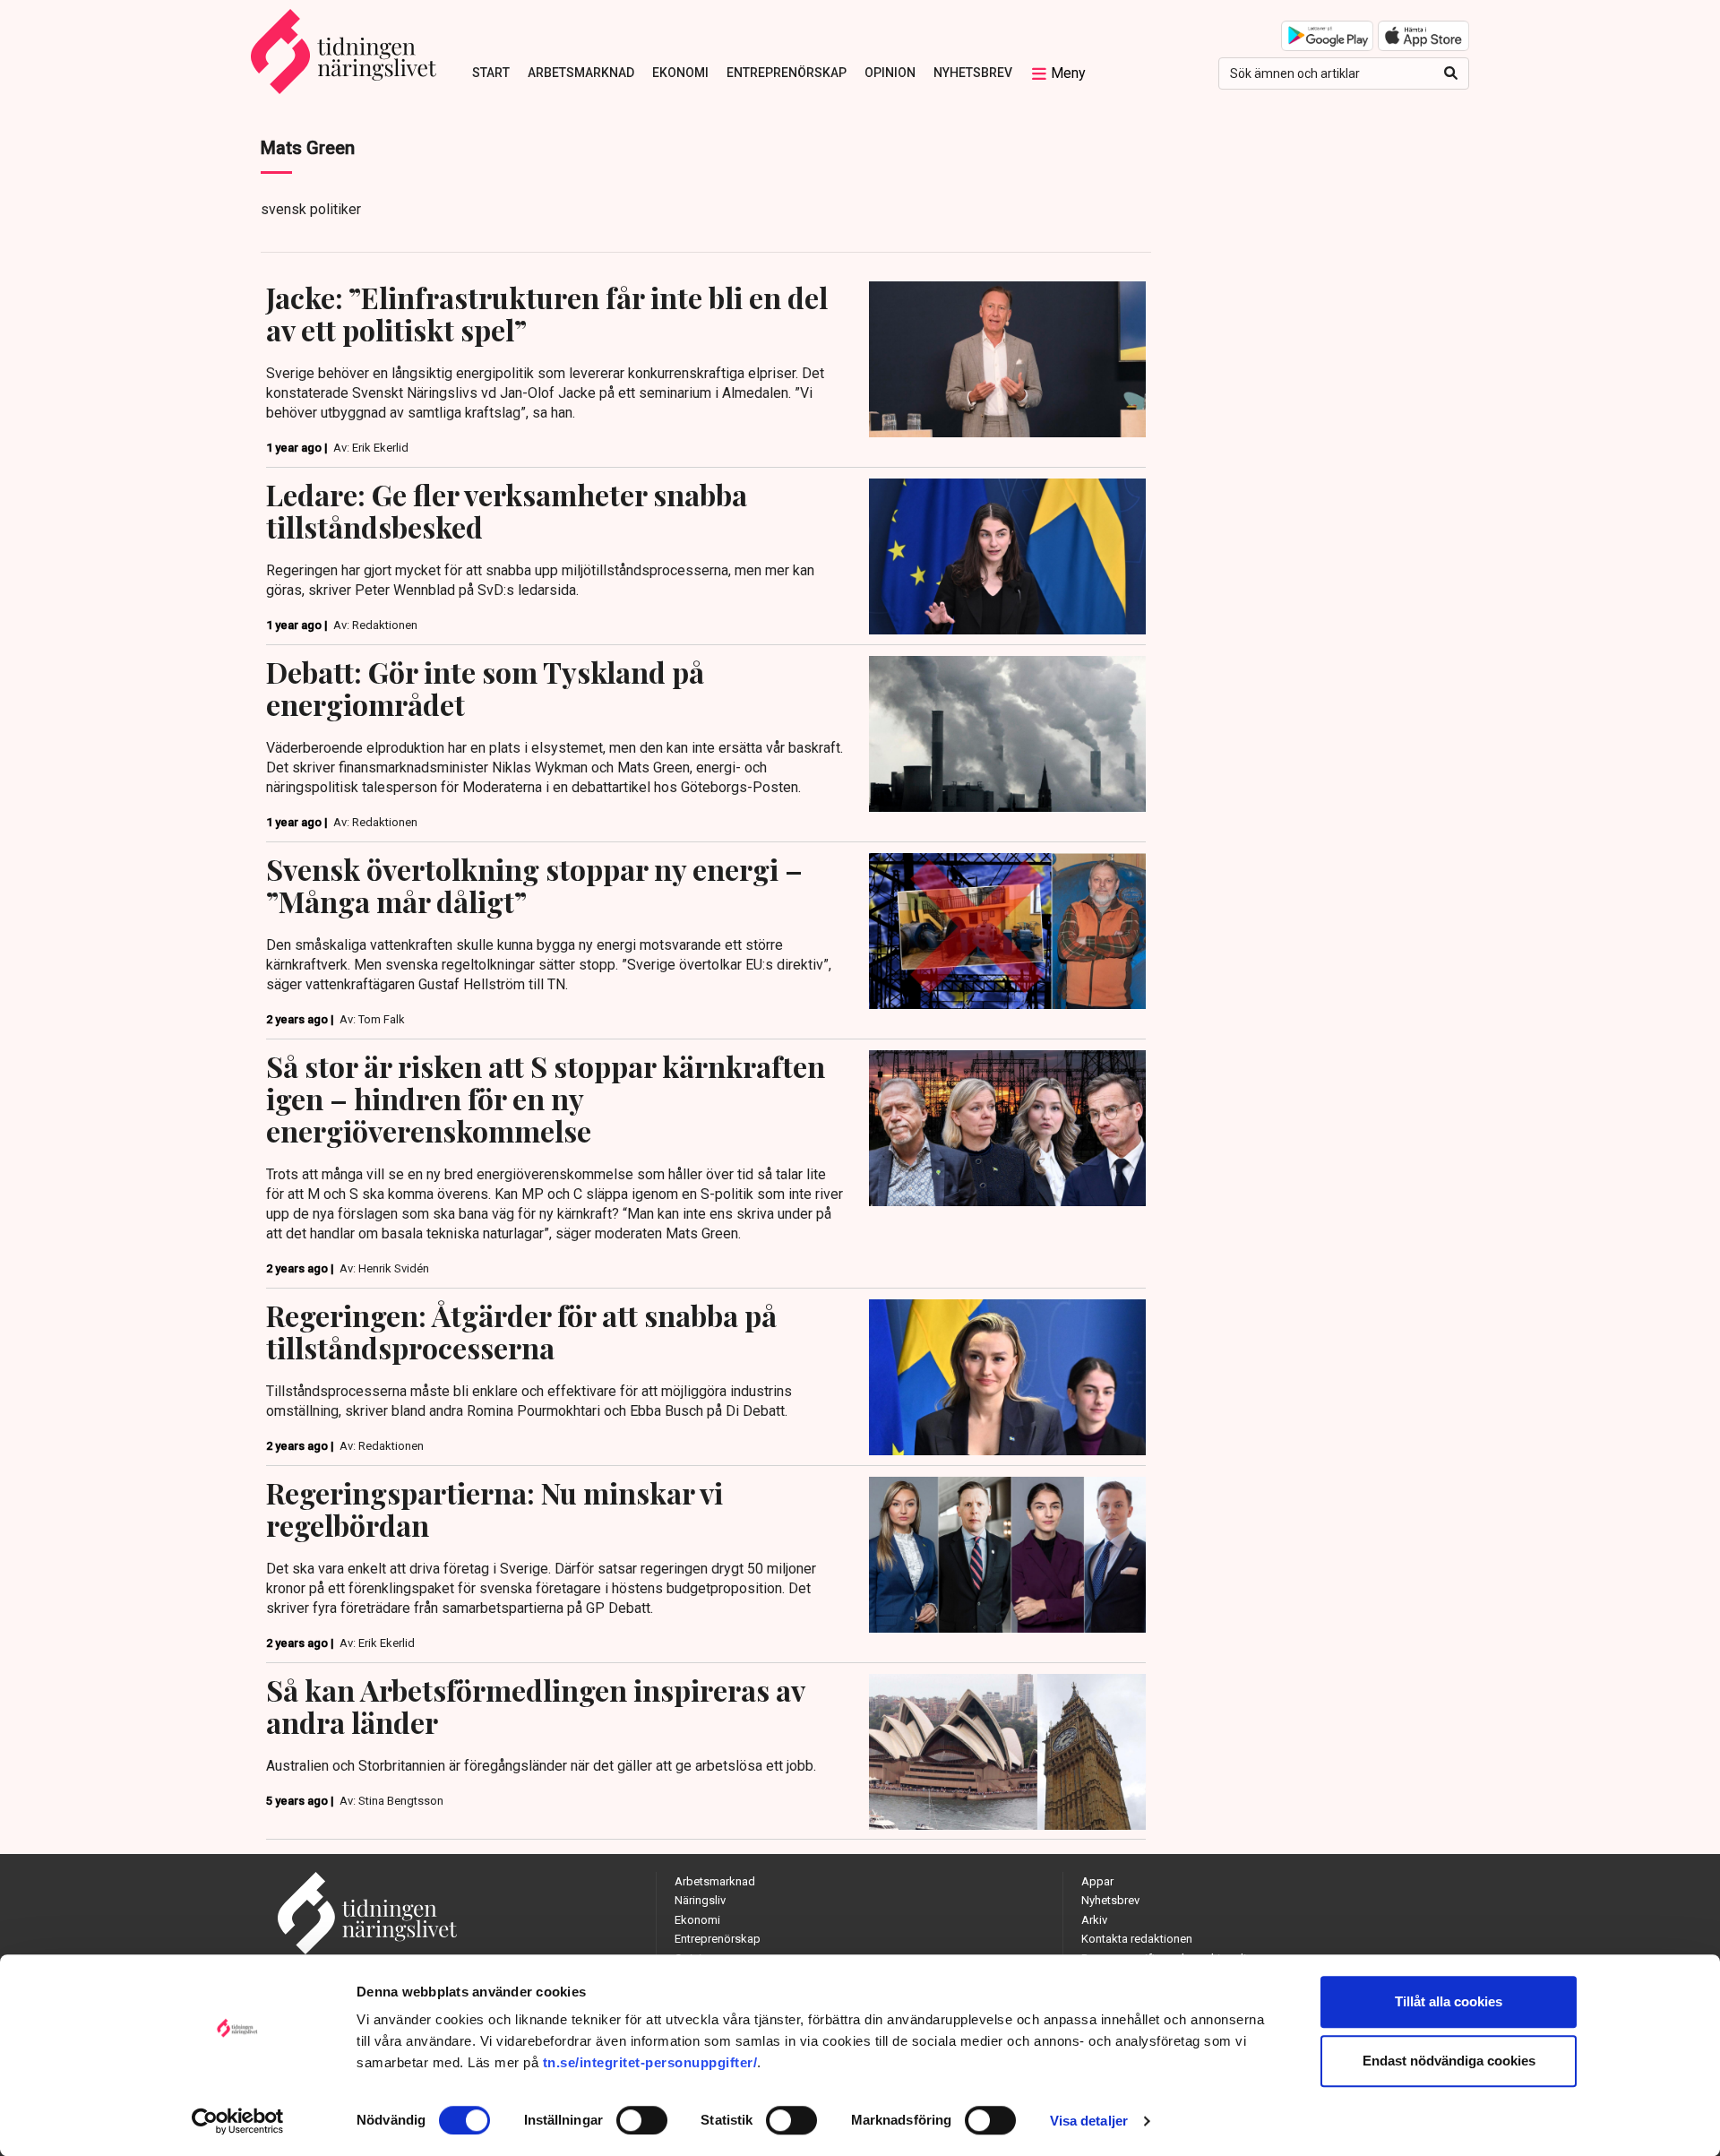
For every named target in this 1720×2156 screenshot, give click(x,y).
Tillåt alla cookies (1449, 2001)
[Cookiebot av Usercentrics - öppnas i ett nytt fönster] (238, 2121)
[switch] (642, 2120)
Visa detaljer (1089, 2121)
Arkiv (1094, 1920)
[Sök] (1451, 73)
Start (491, 73)
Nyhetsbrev (973, 73)
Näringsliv (700, 1900)
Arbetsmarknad (581, 73)
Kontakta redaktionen (1137, 1939)
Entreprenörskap (787, 73)
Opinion (890, 73)
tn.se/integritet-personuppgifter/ (650, 2062)
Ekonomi (680, 73)
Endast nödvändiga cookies (1449, 2061)
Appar (1097, 1881)
